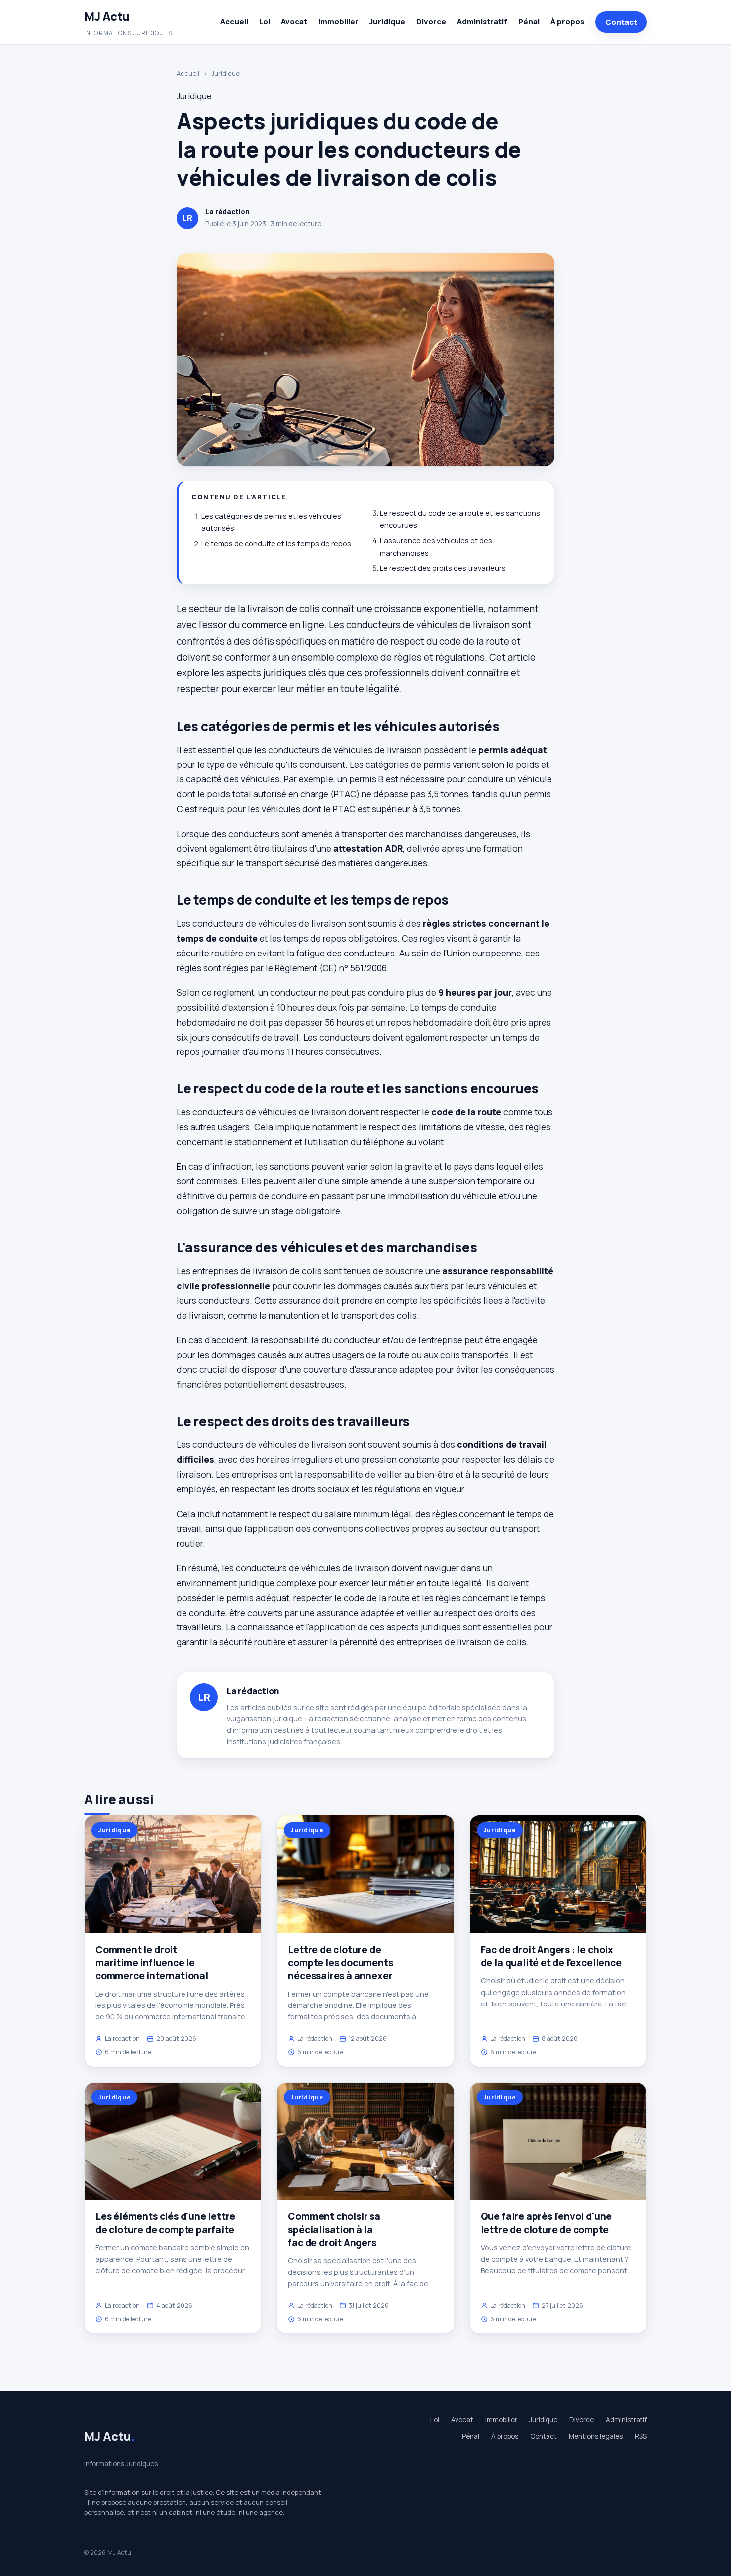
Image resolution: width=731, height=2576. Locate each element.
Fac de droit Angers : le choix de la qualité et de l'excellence (551, 1956)
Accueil (234, 22)
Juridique (387, 22)
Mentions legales (596, 2436)
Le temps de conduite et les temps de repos (276, 543)
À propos (567, 22)
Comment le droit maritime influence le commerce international (152, 1963)
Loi (265, 22)
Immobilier (338, 22)
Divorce (431, 22)
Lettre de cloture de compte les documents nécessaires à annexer (340, 1963)
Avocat (294, 22)
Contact (621, 22)
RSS (641, 2436)
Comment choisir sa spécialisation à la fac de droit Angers (334, 2229)
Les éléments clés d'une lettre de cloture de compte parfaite (165, 2223)
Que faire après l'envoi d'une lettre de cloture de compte (547, 2223)
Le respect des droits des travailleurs (443, 568)
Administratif (482, 22)
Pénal (529, 22)
